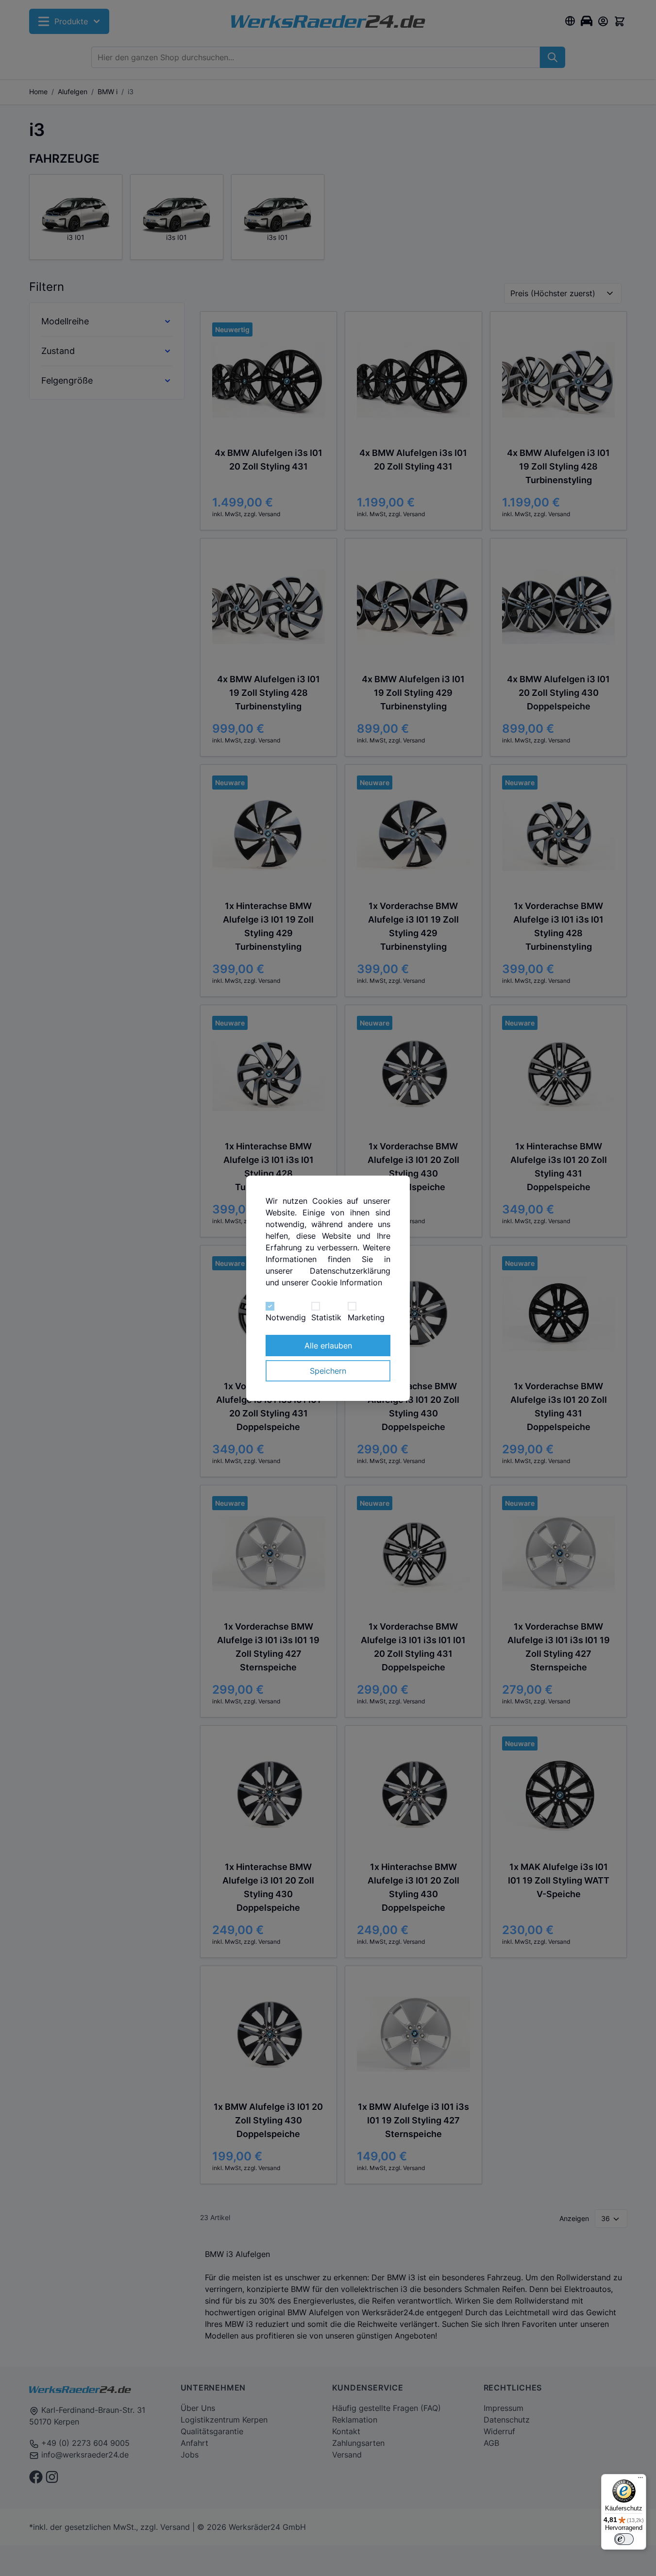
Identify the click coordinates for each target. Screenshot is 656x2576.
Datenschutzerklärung (350, 1271)
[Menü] (640, 2480)
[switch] (624, 2539)
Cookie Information (347, 1282)
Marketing (366, 1317)
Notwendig (286, 1317)
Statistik (326, 1317)
